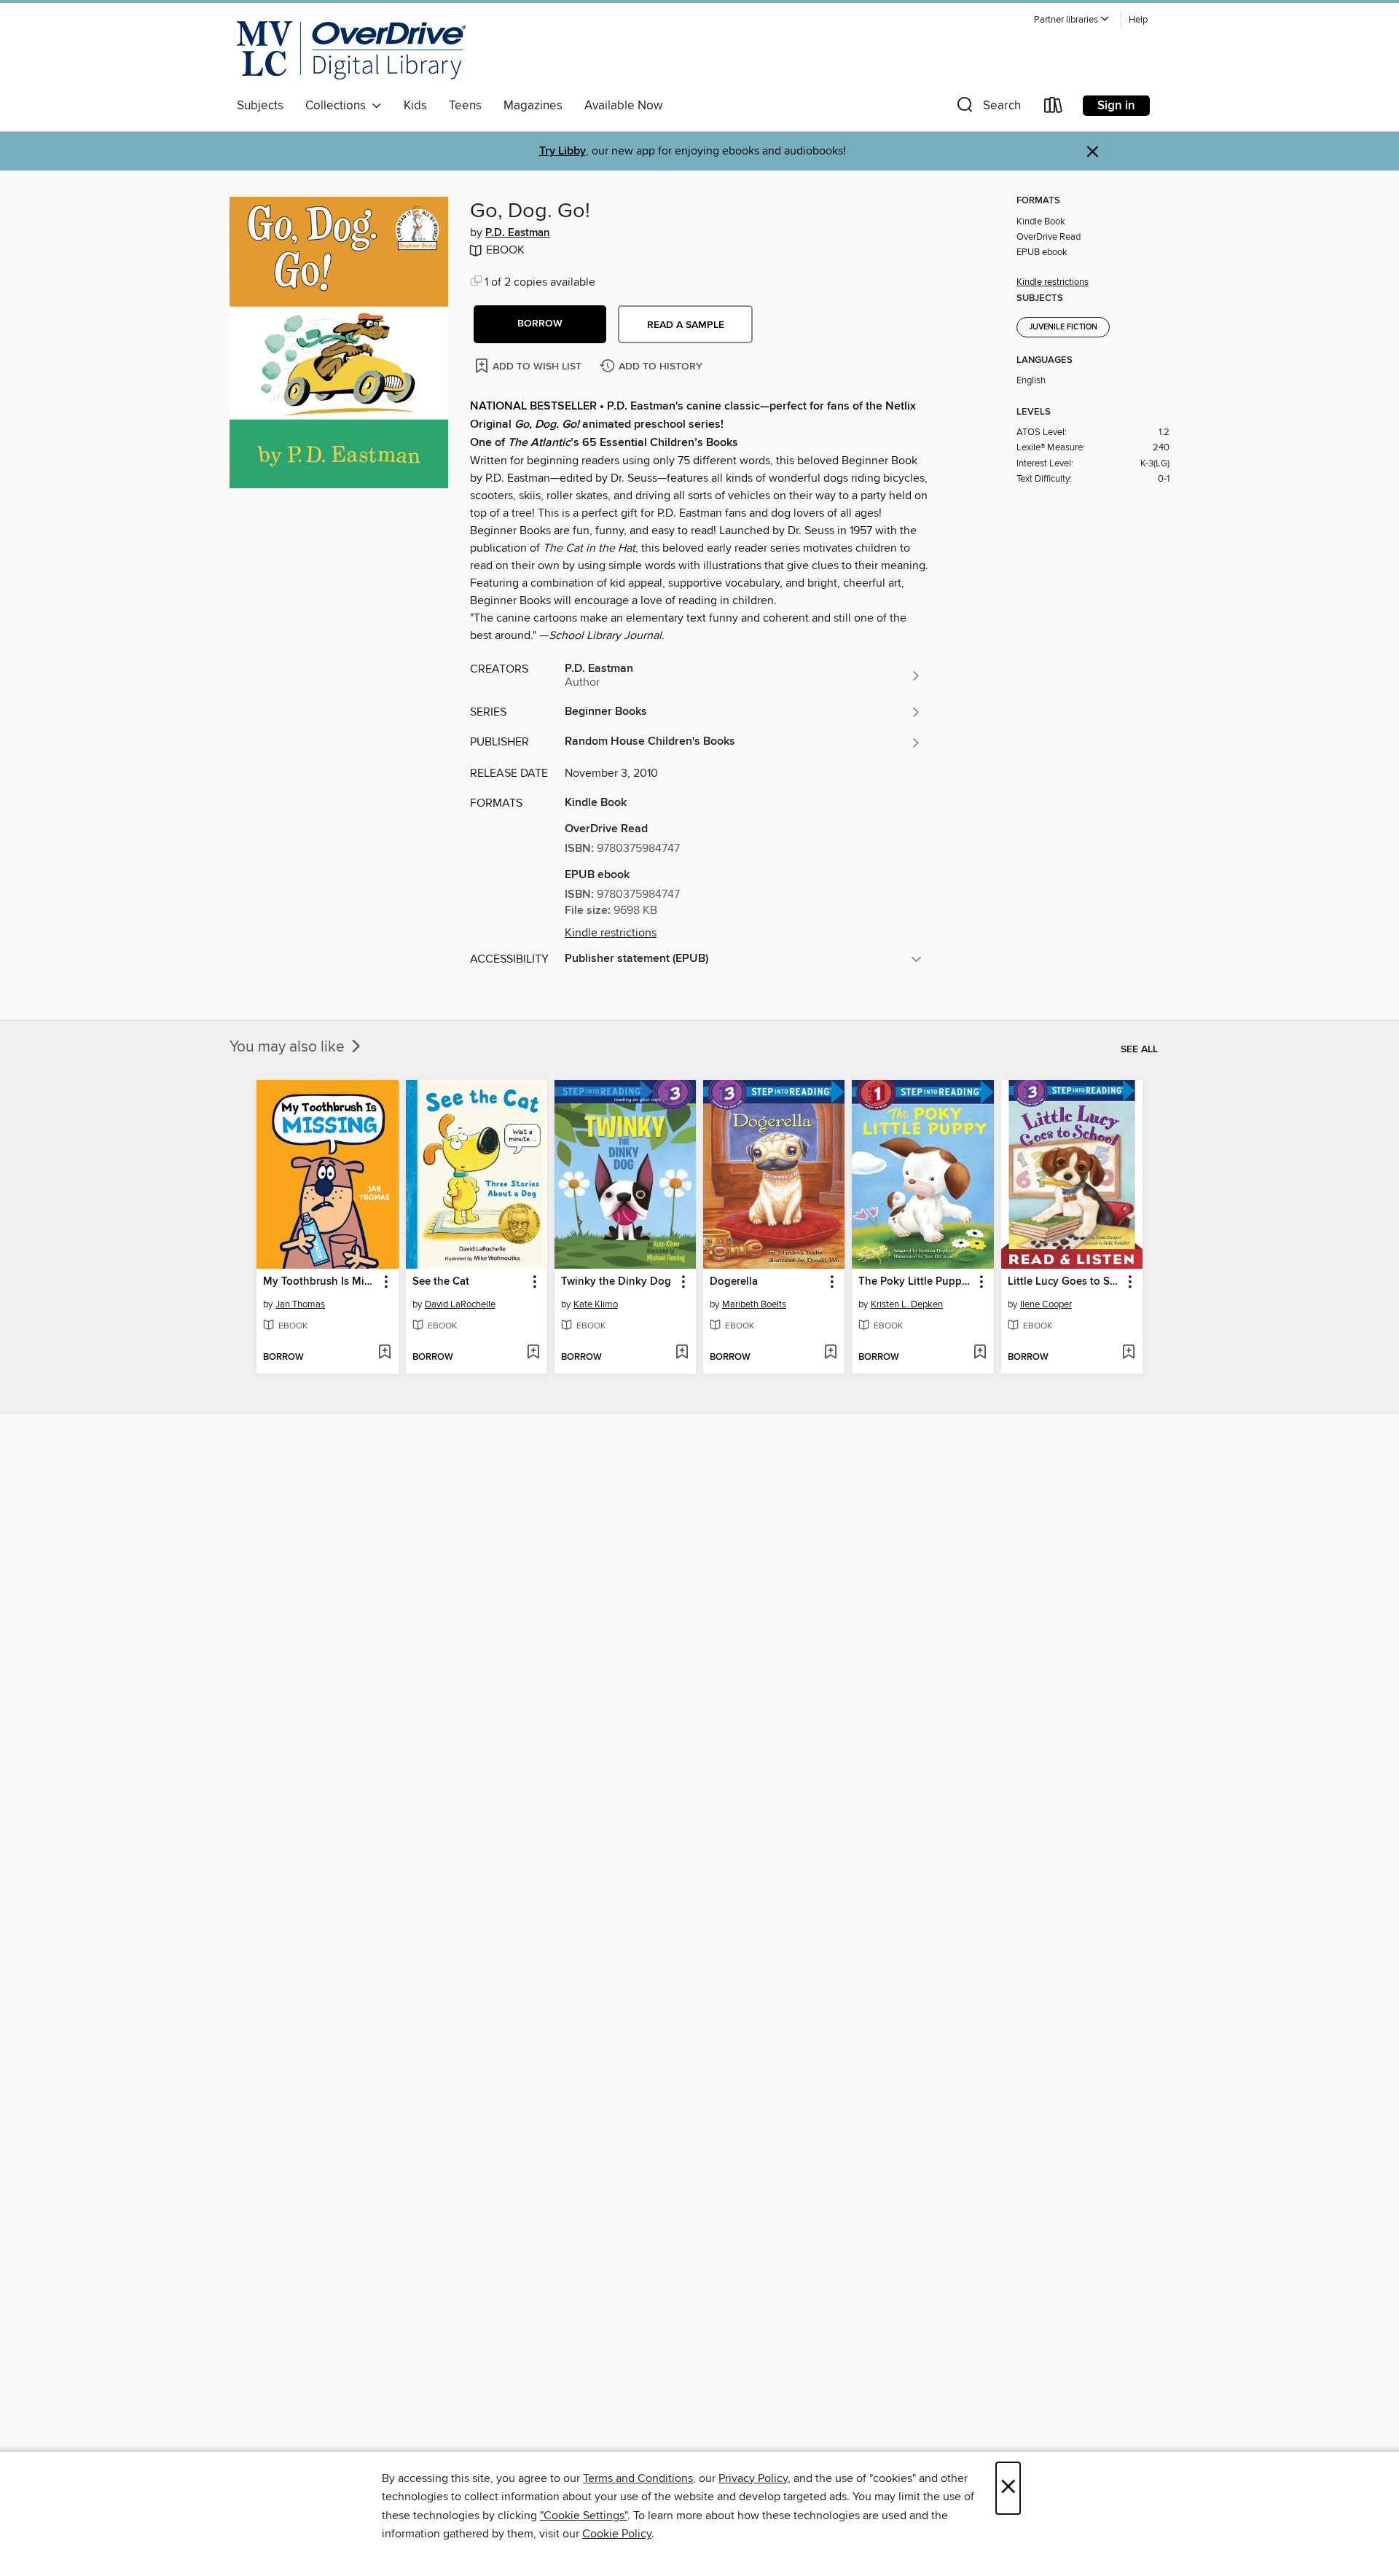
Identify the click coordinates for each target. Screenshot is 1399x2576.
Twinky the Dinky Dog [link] (616, 1282)
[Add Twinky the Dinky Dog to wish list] (682, 1353)
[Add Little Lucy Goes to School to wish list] (1128, 1353)
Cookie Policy (617, 2534)
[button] (1072, 20)
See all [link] (1139, 1049)
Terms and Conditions (638, 2478)
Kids (415, 106)
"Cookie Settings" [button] (584, 2516)
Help (1138, 20)
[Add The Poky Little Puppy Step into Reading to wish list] (980, 1353)
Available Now (623, 106)
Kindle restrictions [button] (611, 933)
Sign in (1116, 106)
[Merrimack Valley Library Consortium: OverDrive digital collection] (351, 50)
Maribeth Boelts (754, 1304)
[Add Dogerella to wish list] (830, 1353)
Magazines (533, 106)
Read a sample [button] (686, 325)
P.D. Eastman (518, 233)
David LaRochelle (460, 1304)
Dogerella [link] (734, 1282)
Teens (465, 106)
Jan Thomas (300, 1304)
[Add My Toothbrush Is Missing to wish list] (384, 1353)
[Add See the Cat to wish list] (533, 1353)
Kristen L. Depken (907, 1304)
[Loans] (1054, 108)
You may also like (289, 1047)
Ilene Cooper (1046, 1304)
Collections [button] (338, 106)
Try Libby (563, 151)
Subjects (260, 106)
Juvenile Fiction (1063, 327)
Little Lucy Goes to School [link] (1065, 1282)
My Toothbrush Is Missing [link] (320, 1282)
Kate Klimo (596, 1304)
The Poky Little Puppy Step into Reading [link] (916, 1282)
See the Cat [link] (441, 1282)
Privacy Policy (753, 2478)
